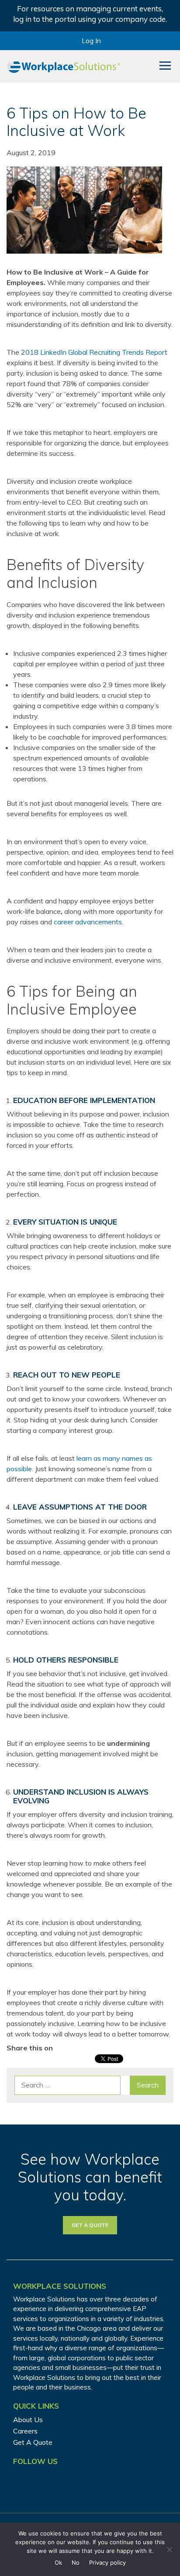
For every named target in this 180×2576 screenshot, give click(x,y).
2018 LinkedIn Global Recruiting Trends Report (94, 352)
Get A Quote (33, 2442)
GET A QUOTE (90, 2225)
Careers (25, 2431)
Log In (91, 41)
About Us (28, 2420)
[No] (169, 2549)
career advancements (88, 922)
